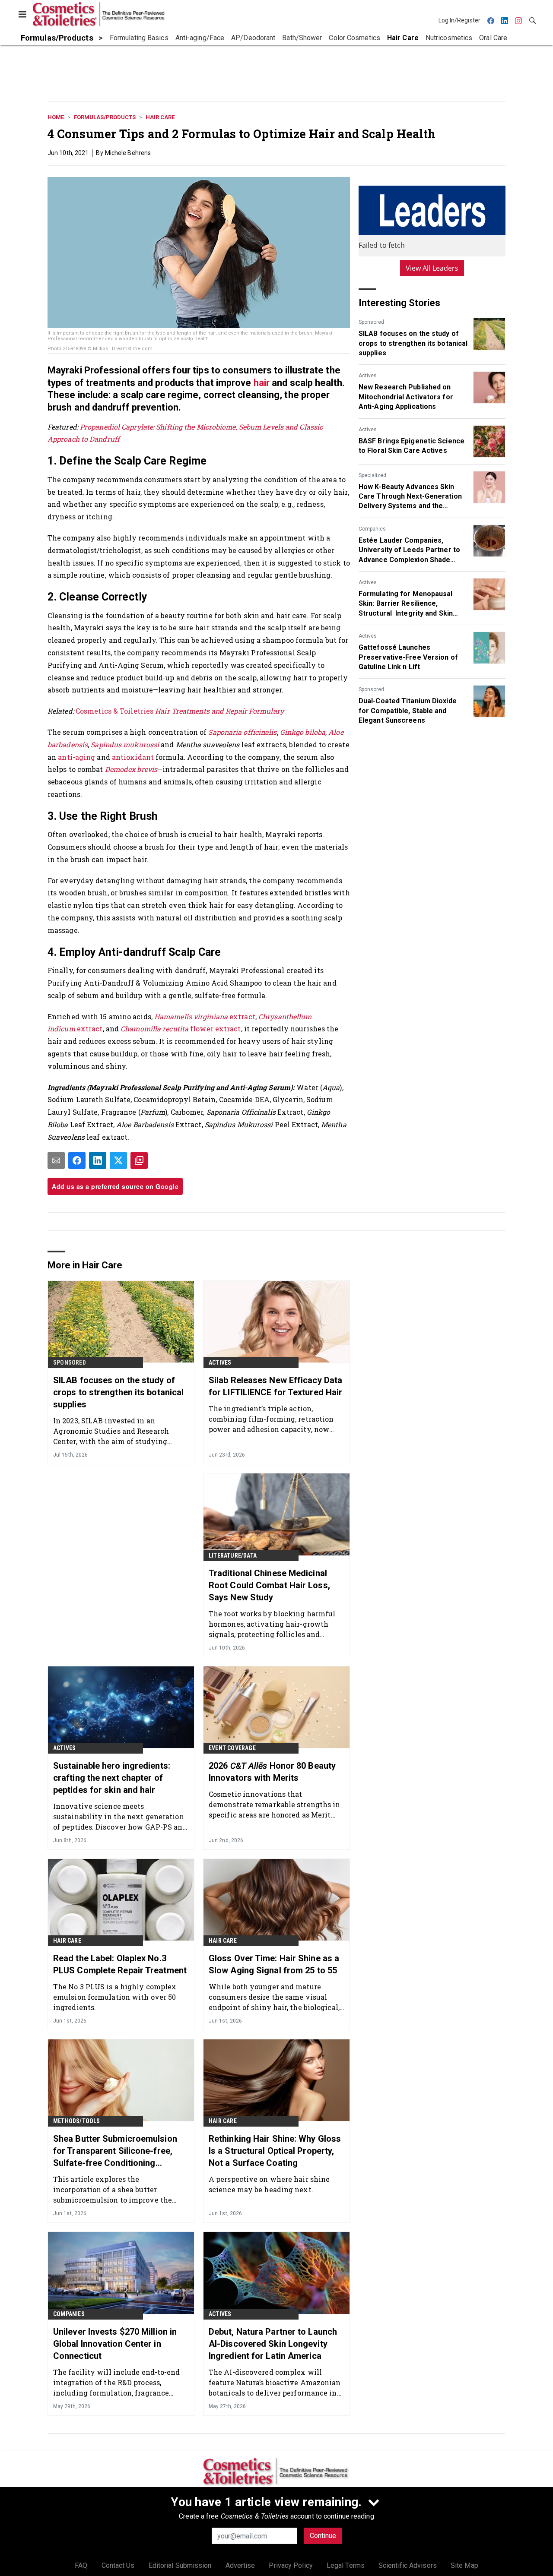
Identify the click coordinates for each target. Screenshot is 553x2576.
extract (242, 1016)
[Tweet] (118, 1160)
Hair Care (160, 117)
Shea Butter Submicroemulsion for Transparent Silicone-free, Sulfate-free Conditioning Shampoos (115, 2151)
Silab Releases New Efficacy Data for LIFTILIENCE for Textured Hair (275, 1386)
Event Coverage (232, 1748)
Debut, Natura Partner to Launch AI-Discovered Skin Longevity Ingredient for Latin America (273, 2344)
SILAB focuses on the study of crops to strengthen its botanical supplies (413, 343)
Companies (372, 529)
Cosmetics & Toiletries (180, 711)
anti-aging (76, 757)
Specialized (372, 475)
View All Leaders (432, 268)
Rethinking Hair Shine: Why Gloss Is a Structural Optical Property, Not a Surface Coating (275, 2151)
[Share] (77, 1160)
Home (56, 117)
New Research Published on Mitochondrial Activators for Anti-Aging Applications (406, 397)
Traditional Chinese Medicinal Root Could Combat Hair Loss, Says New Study (269, 1585)
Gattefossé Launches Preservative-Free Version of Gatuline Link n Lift (408, 657)
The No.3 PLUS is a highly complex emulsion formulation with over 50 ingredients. (115, 1997)
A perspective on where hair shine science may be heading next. (269, 2184)
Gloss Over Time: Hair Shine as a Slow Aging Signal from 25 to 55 (274, 1964)
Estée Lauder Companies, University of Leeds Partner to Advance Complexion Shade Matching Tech (409, 550)
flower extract (215, 1029)
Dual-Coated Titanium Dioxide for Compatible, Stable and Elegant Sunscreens (408, 711)
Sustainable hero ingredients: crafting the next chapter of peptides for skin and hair (112, 1778)
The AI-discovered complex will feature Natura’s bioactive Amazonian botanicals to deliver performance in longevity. (275, 2382)
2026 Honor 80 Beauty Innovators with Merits (272, 1772)
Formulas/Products (105, 117)
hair (263, 383)
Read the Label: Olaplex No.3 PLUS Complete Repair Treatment (120, 1964)
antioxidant (134, 757)
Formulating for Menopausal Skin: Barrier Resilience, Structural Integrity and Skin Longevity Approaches (406, 604)
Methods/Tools (77, 2121)
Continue (323, 2536)
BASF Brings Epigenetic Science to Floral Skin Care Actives (412, 446)
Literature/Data (233, 1555)
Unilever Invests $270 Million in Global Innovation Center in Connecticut (115, 2344)
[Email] (56, 1160)
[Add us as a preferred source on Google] (139, 1160)
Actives (368, 376)
